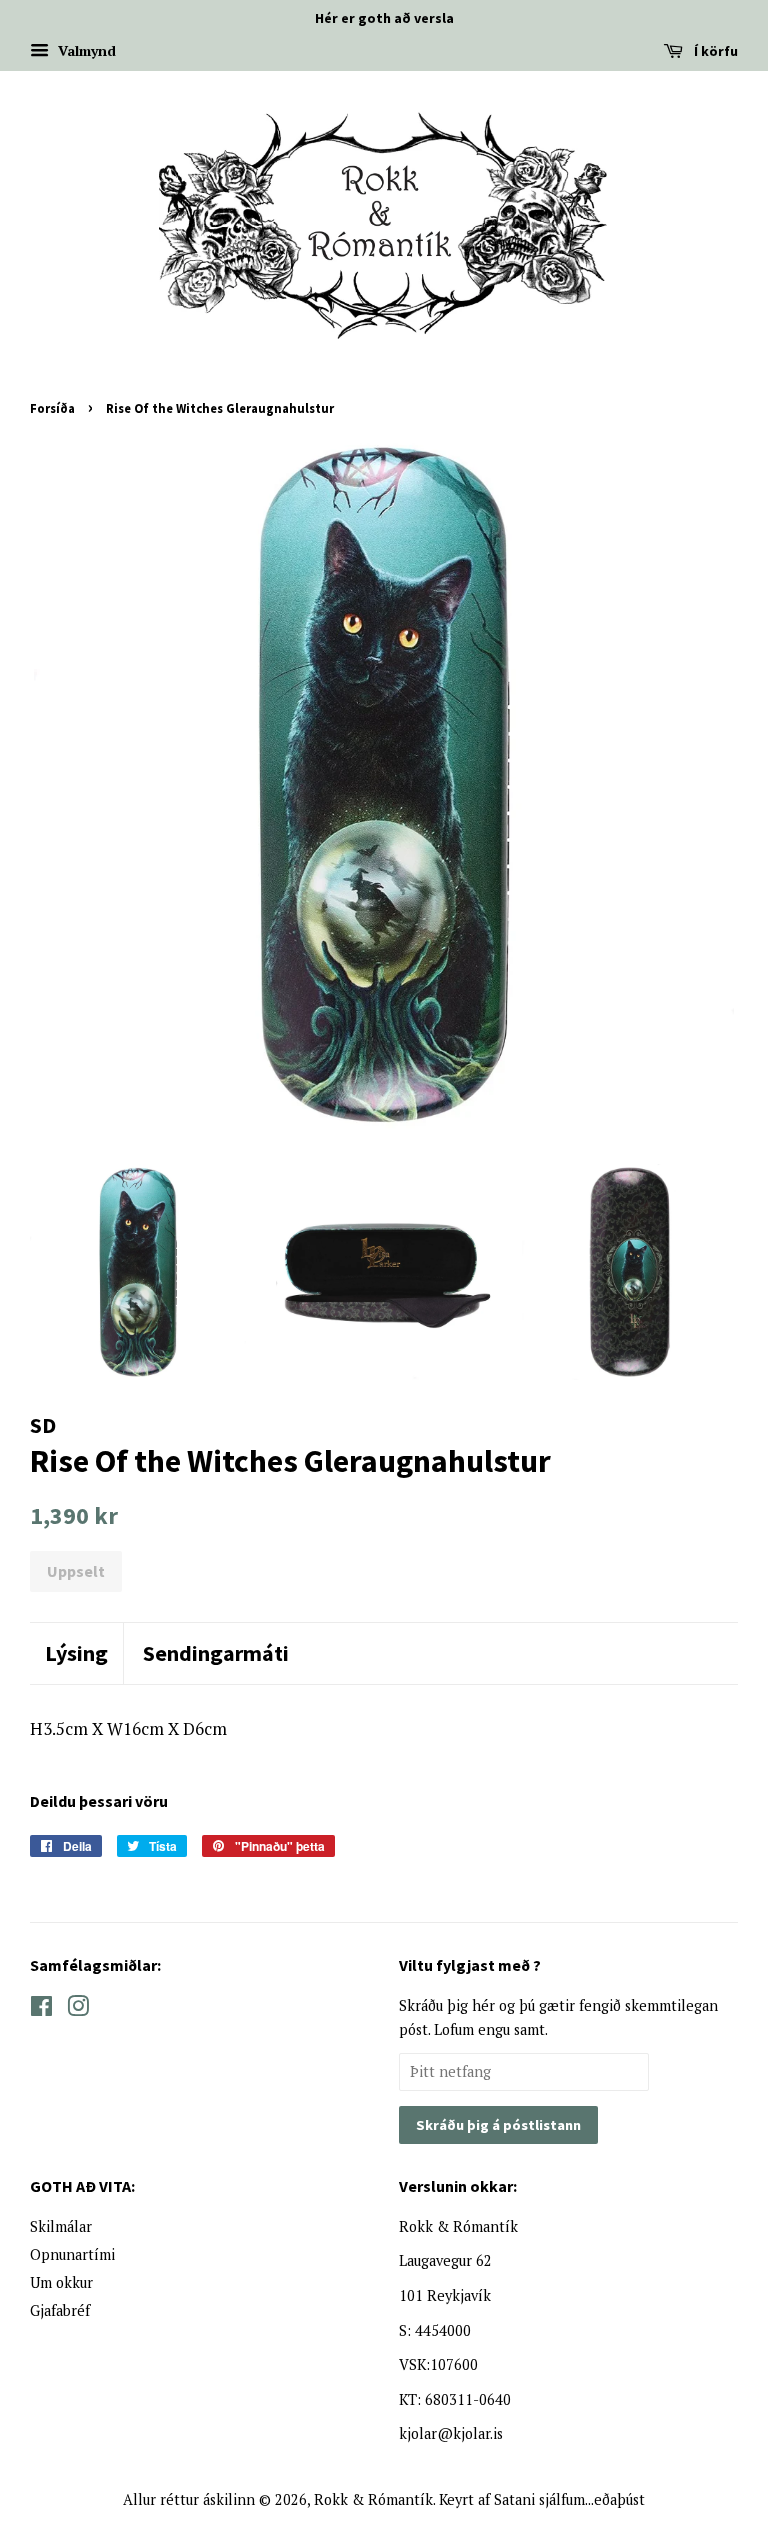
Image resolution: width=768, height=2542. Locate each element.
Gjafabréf (60, 2310)
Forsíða (52, 408)
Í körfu (714, 51)
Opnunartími (72, 2254)
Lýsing (76, 1653)
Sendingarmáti (216, 1653)
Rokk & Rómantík (373, 2499)
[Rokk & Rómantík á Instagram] (78, 2009)
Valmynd (85, 50)
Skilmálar (61, 2226)
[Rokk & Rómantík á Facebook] (41, 2009)
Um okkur (61, 2282)
